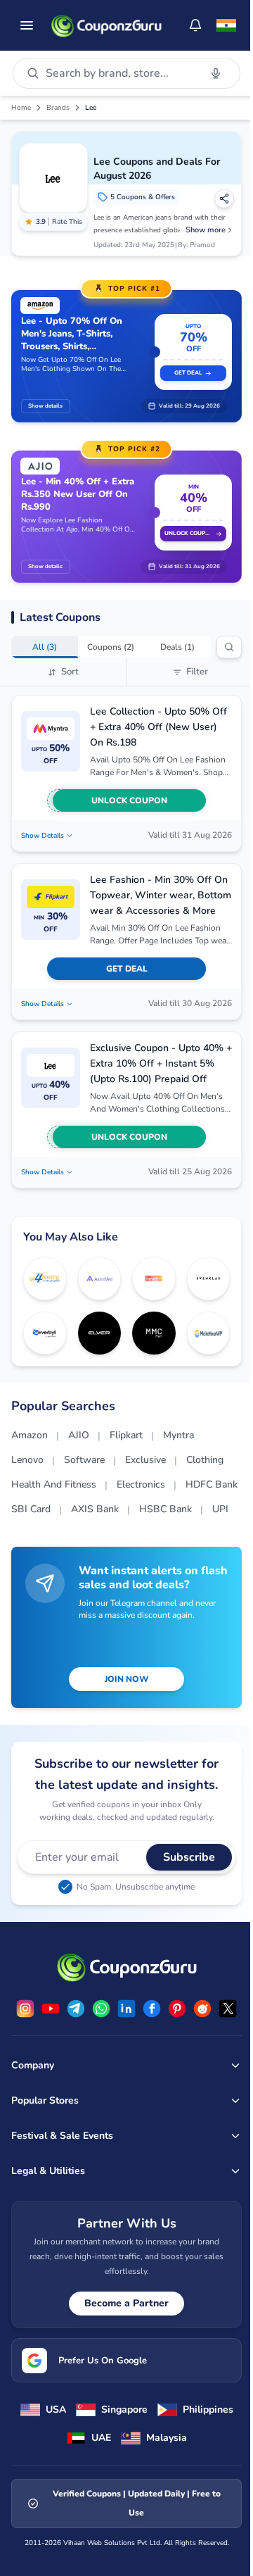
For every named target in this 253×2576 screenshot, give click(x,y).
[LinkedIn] (126, 2009)
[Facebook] (152, 2009)
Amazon (30, 1435)
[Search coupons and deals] (229, 647)
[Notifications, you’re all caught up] (195, 25)
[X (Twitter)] (228, 2009)
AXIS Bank (95, 1509)
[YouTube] (51, 2009)
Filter (197, 672)
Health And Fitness (54, 1484)
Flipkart (126, 1435)
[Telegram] (76, 2009)
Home (21, 108)
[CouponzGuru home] (106, 25)
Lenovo (27, 1460)
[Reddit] (202, 2009)
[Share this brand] (224, 199)
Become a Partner (126, 2303)
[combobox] (120, 73)
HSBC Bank (166, 1509)
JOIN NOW (126, 1679)
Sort (70, 672)
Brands (58, 108)
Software (84, 1460)
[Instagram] (25, 2009)
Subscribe (189, 1857)
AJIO (79, 1435)
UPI (220, 1509)
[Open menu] (27, 25)
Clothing (205, 1460)
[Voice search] (216, 73)
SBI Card (31, 1509)
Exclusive (145, 1460)
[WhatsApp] (101, 2009)
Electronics (141, 1484)
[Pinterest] (177, 2009)
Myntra (179, 1435)
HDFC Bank (212, 1484)
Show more (206, 230)
